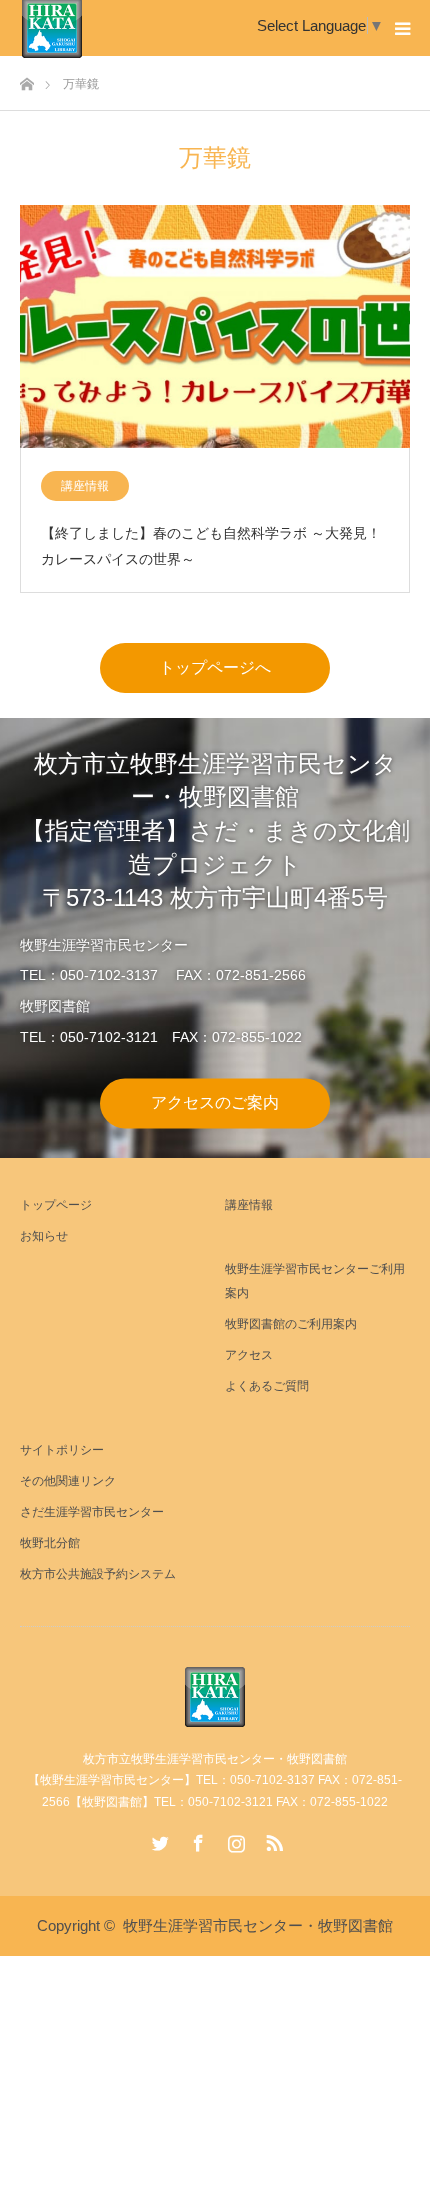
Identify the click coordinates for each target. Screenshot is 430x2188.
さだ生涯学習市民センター (92, 1512)
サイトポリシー (62, 1450)
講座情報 (85, 486)
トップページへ (215, 667)
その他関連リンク (68, 1481)
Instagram (234, 1839)
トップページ (56, 1205)
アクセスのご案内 (215, 1102)
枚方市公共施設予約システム (98, 1574)
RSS (272, 1839)
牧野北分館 (50, 1543)
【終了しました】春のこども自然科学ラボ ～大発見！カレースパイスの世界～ (211, 545)
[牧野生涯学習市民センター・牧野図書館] (215, 1697)
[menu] (402, 28)
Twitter (158, 1839)
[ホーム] (26, 78)
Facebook (196, 1839)
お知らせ (44, 1236)
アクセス (249, 1355)
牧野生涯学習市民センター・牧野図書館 (258, 1925)
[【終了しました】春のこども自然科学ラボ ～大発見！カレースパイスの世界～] (215, 328)
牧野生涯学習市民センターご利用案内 (315, 1281)
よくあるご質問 (267, 1386)
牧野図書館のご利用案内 (291, 1324)
